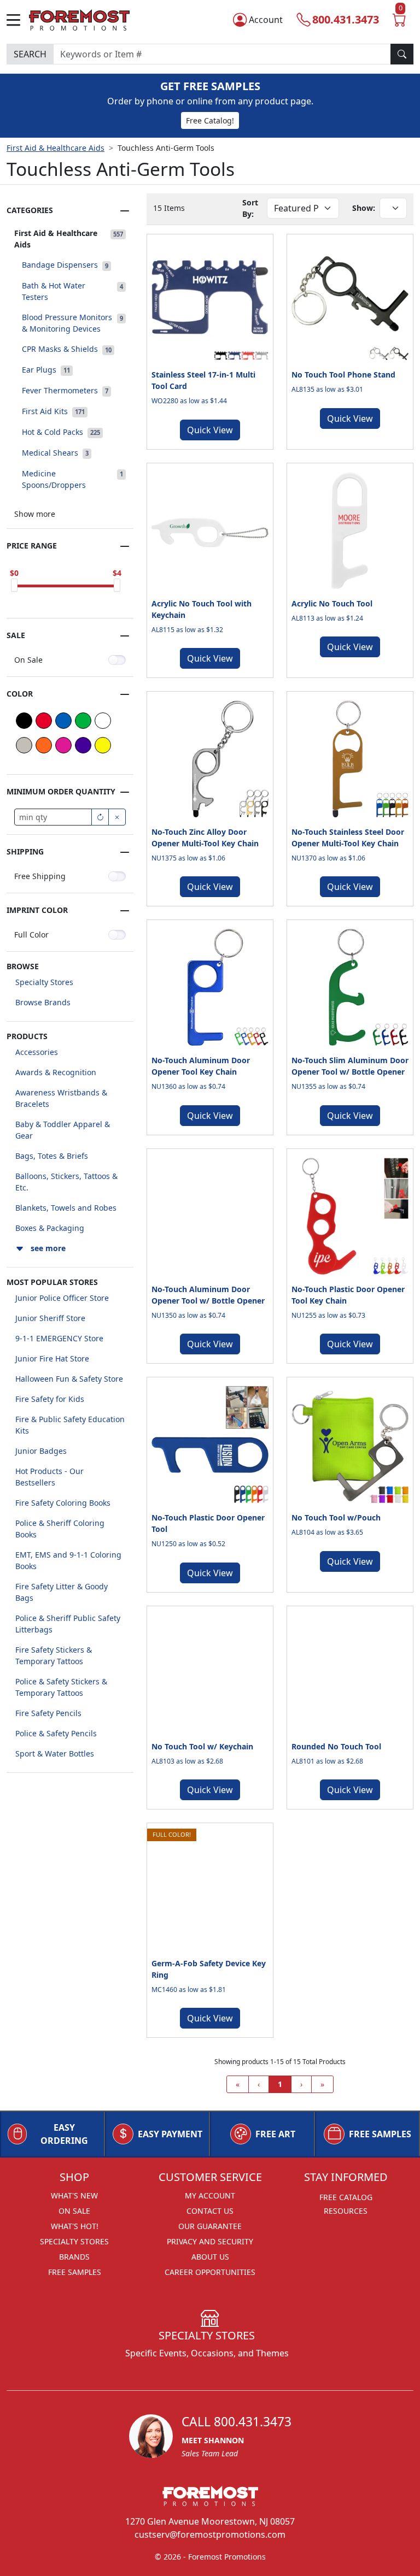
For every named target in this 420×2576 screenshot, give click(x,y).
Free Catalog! (210, 120)
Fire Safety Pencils (48, 1713)
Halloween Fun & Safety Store (69, 1379)
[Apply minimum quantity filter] (100, 817)
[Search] (402, 54)
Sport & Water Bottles (55, 1753)
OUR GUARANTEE (210, 2226)
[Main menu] (18, 20)
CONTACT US (210, 2211)
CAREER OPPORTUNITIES (210, 2272)
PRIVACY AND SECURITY (210, 2241)
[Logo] (79, 18)
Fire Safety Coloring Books (63, 1503)
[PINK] (63, 745)
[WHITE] (103, 721)
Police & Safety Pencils (56, 1733)
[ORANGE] (44, 745)
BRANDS (74, 2257)
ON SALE (74, 2211)
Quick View (210, 430)
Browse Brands (43, 1002)
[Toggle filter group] (125, 211)
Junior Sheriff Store (50, 1318)
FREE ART (275, 2134)
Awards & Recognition (56, 1072)
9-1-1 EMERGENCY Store (59, 1338)
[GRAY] (24, 745)
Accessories (37, 1052)
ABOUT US (210, 2257)
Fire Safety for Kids (50, 1399)
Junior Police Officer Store (62, 1298)
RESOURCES (346, 2211)
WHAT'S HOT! (75, 2226)
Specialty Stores (44, 982)
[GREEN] (83, 721)
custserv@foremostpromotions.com (210, 2534)
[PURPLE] (83, 745)
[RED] (44, 721)
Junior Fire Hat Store (52, 1358)
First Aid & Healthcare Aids (56, 148)
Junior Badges (41, 1451)
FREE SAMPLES (380, 2134)
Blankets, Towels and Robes (66, 1208)
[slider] (14, 585)
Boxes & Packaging (50, 1228)
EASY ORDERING (64, 2134)
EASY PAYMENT (170, 2134)
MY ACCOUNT (210, 2195)
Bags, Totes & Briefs (52, 1156)
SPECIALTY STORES (74, 2241)
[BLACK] (24, 721)
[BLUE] (63, 721)
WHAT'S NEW (74, 2195)
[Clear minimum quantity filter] (117, 817)
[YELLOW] (103, 745)
